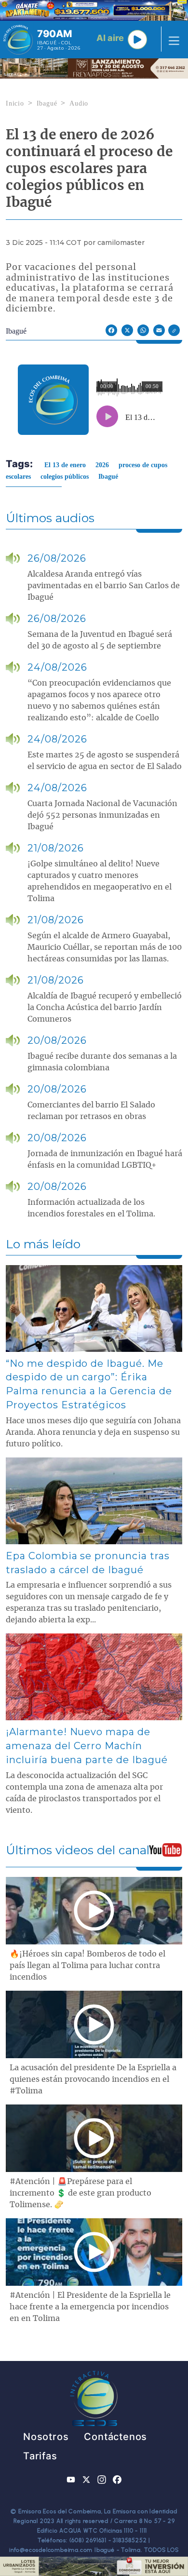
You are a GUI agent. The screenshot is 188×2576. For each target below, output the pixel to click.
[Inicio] (18, 40)
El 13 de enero (65, 465)
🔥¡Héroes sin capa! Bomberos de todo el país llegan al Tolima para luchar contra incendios (87, 1966)
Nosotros (46, 2437)
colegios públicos (65, 477)
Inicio (15, 103)
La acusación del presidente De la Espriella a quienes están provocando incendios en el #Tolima (93, 2079)
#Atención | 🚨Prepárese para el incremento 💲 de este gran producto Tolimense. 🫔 (81, 2193)
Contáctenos (115, 2437)
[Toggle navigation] (171, 40)
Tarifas (40, 2456)
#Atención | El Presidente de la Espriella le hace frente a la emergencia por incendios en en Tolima (90, 2307)
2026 (102, 465)
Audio (79, 103)
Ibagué (47, 103)
